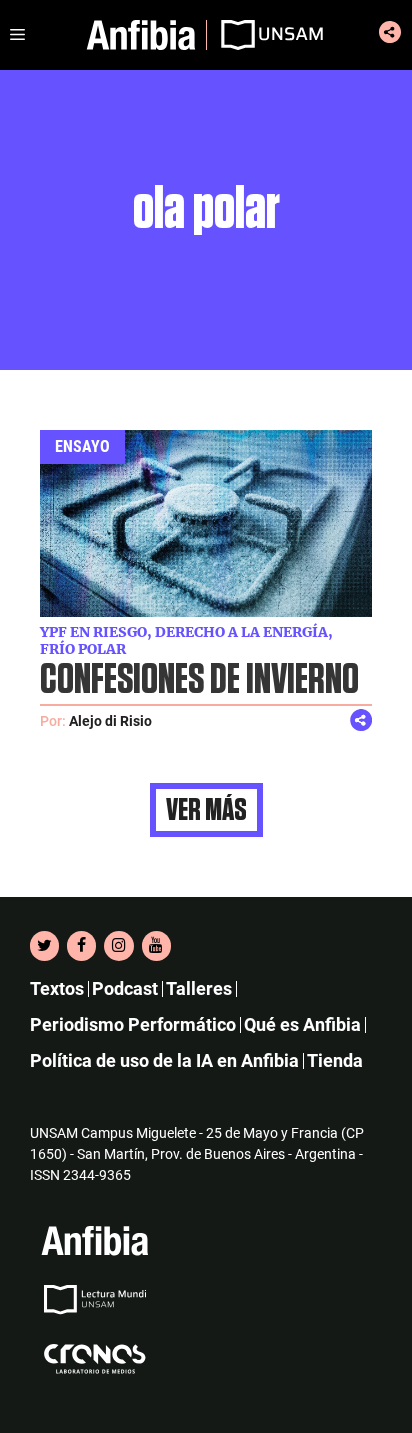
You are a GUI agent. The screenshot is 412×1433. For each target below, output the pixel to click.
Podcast (125, 988)
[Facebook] (81, 946)
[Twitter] (44, 946)
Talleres (199, 988)
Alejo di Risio (110, 721)
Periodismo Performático (133, 1024)
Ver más (206, 810)
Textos (57, 988)
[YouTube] (156, 946)
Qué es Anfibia (302, 1024)
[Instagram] (118, 946)
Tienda (335, 1060)
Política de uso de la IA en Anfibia (164, 1060)
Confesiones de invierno (199, 680)
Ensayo (82, 446)
